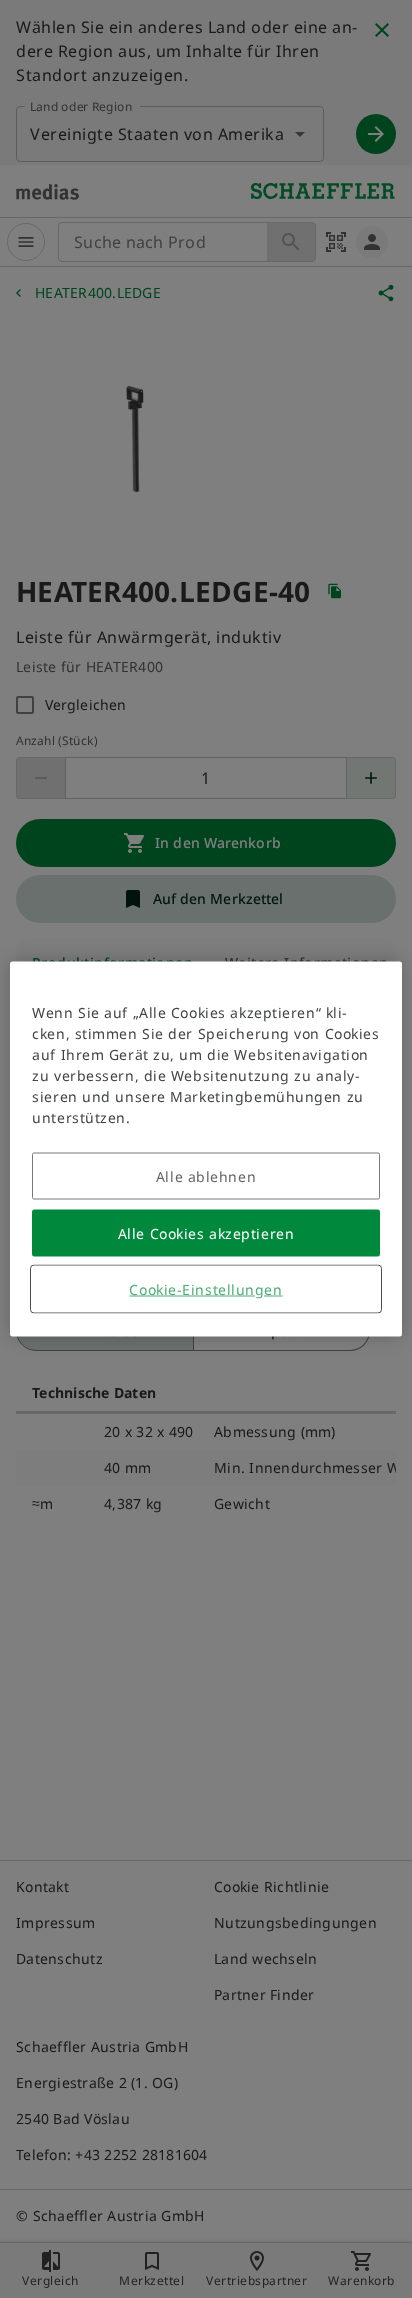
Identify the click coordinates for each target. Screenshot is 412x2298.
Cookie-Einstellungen (205, 1289)
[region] (205, 1149)
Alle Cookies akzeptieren (206, 1233)
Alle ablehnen (206, 1176)
